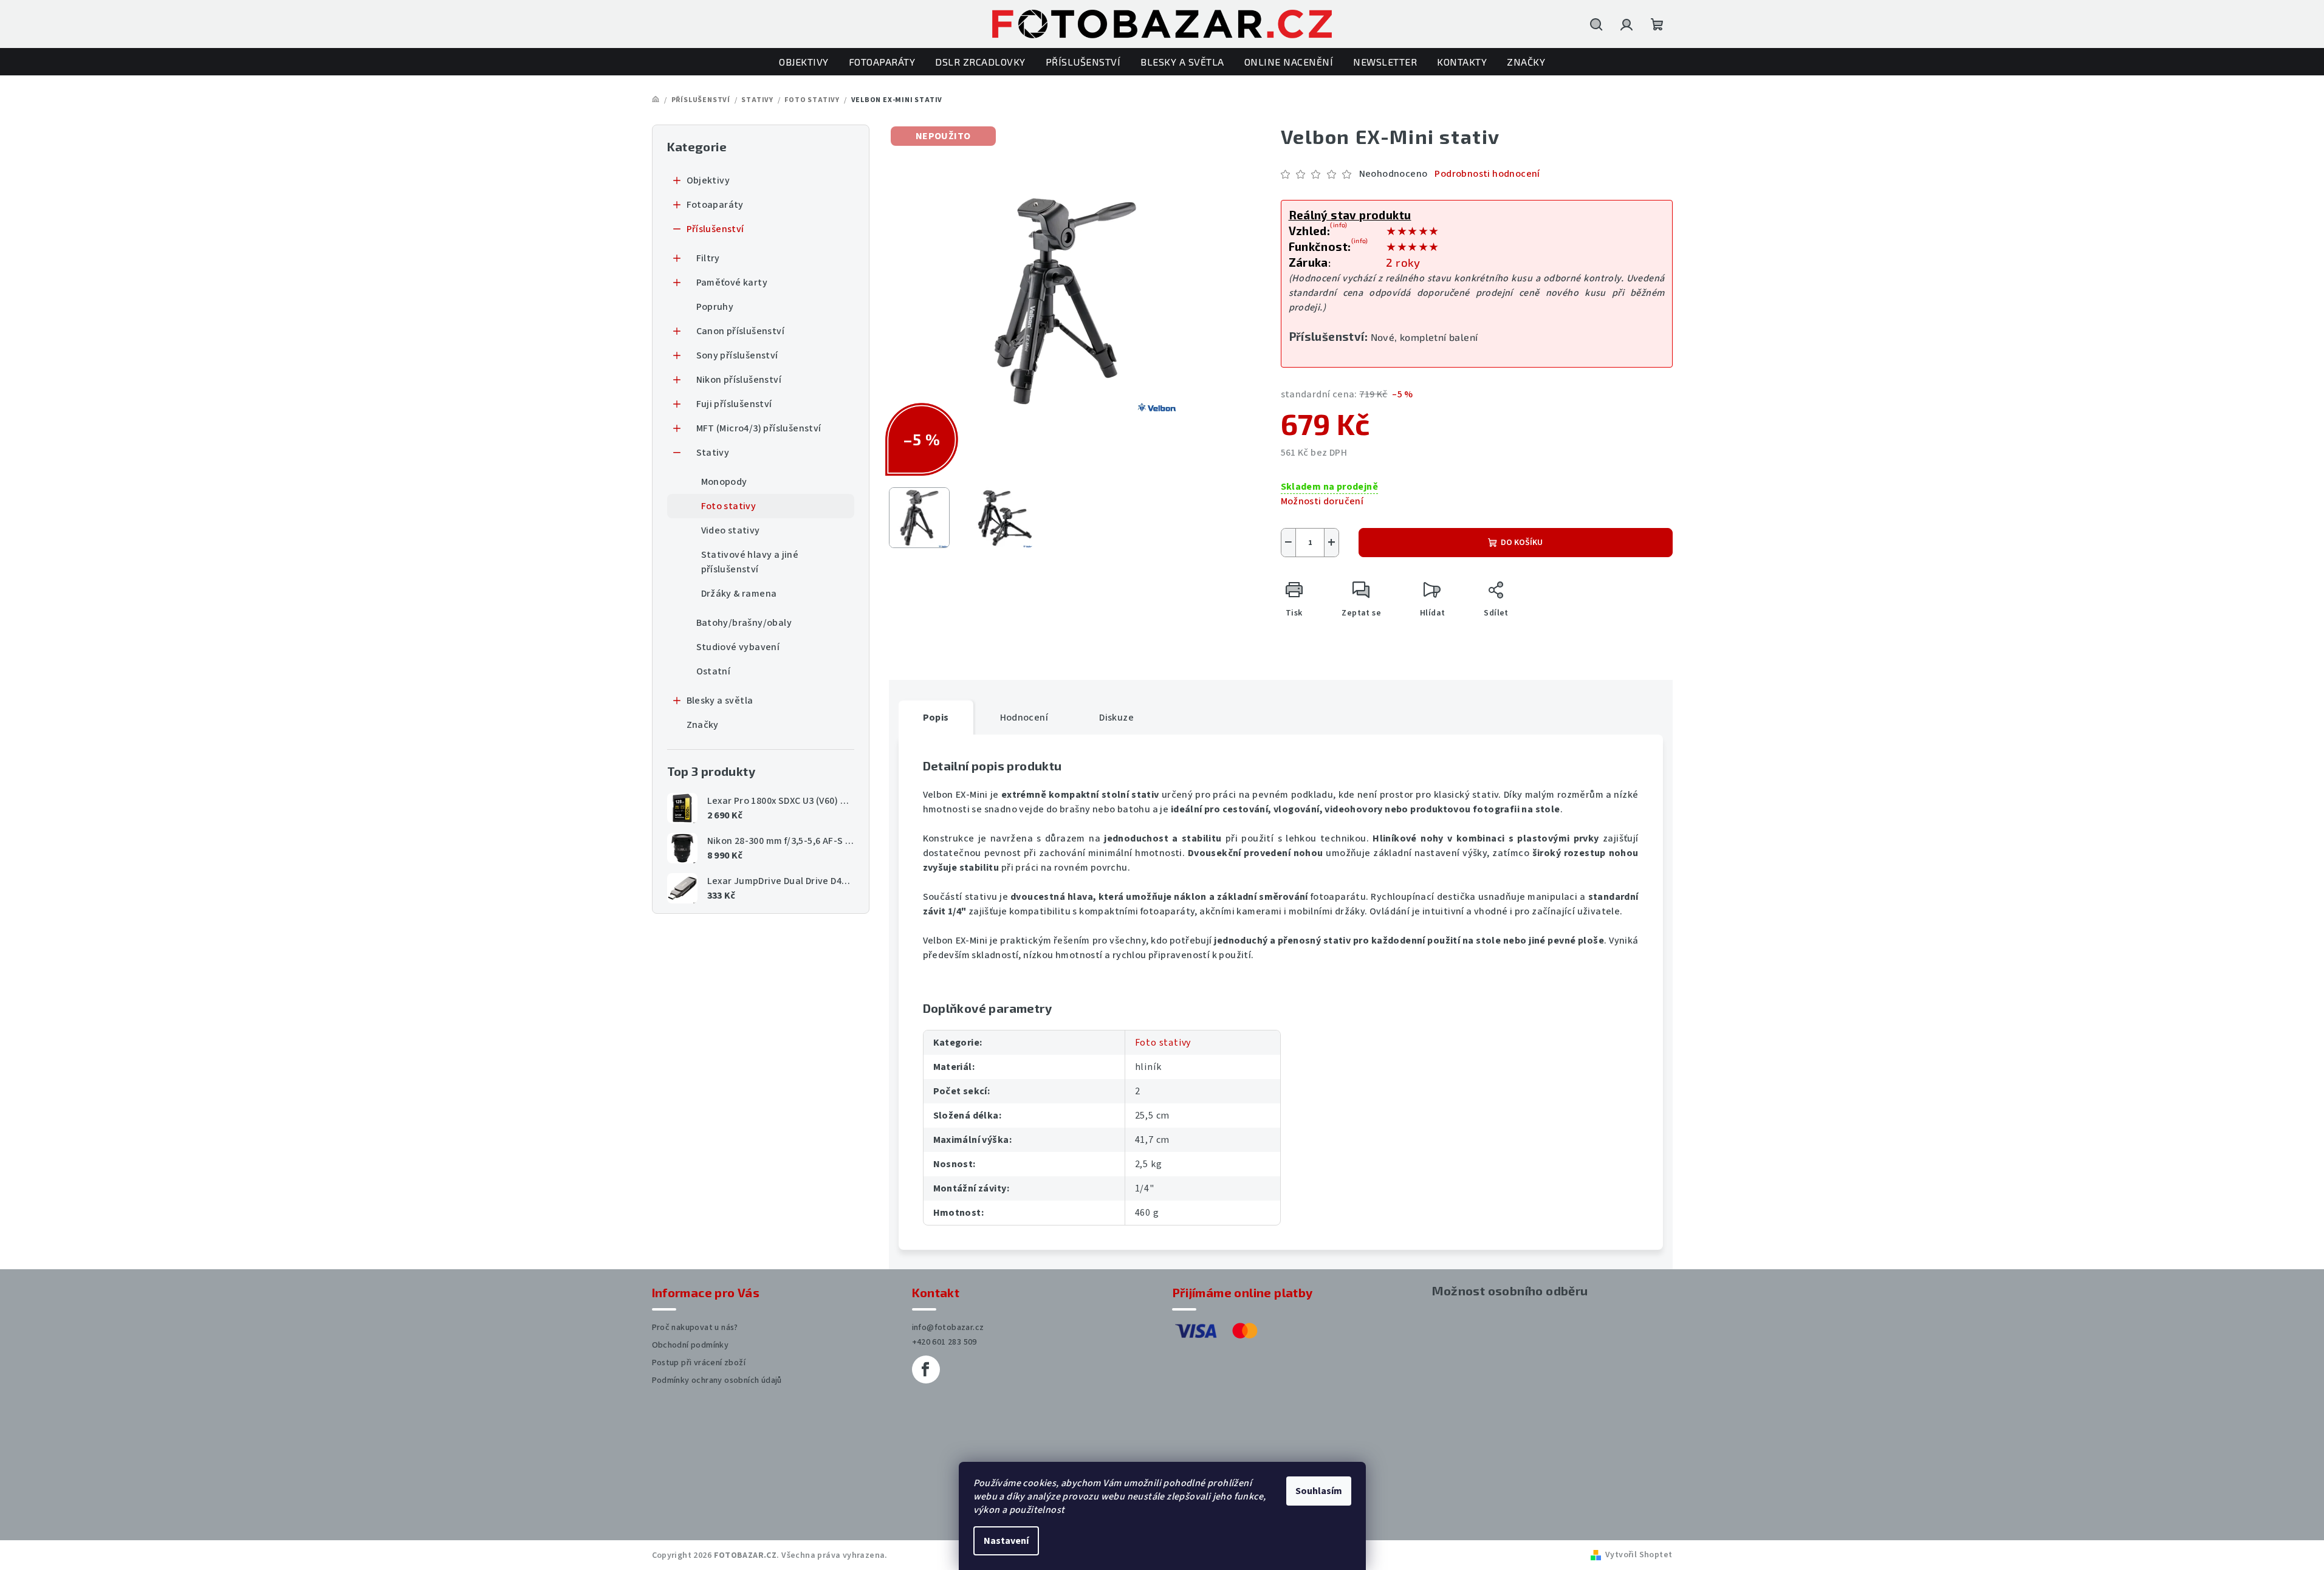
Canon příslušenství (741, 331)
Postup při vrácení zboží (699, 1363)
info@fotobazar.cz (948, 1328)
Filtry (708, 258)
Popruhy (715, 307)
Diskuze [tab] (1116, 718)
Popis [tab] (936, 718)
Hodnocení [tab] (1024, 718)
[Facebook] (926, 1369)
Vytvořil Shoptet (1639, 1555)
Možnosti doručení (1322, 501)
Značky (703, 725)
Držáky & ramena (739, 594)
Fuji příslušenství (734, 404)
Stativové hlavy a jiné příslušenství (750, 562)
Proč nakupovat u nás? (695, 1328)
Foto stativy (729, 506)
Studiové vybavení (738, 647)
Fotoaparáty (715, 205)
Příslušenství (715, 229)
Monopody (724, 482)
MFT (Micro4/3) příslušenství (759, 428)
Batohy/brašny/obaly (744, 623)
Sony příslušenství (737, 355)
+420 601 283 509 (944, 1342)
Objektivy (708, 180)
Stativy (713, 453)
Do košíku (1522, 543)
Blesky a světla (720, 701)
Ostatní (714, 671)
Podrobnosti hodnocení (1487, 174)
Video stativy (731, 530)
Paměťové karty (732, 283)
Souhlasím (1319, 1491)
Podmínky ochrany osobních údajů (717, 1380)
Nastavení (1006, 1541)
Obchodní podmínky (691, 1345)
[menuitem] (804, 62)
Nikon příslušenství (739, 380)
